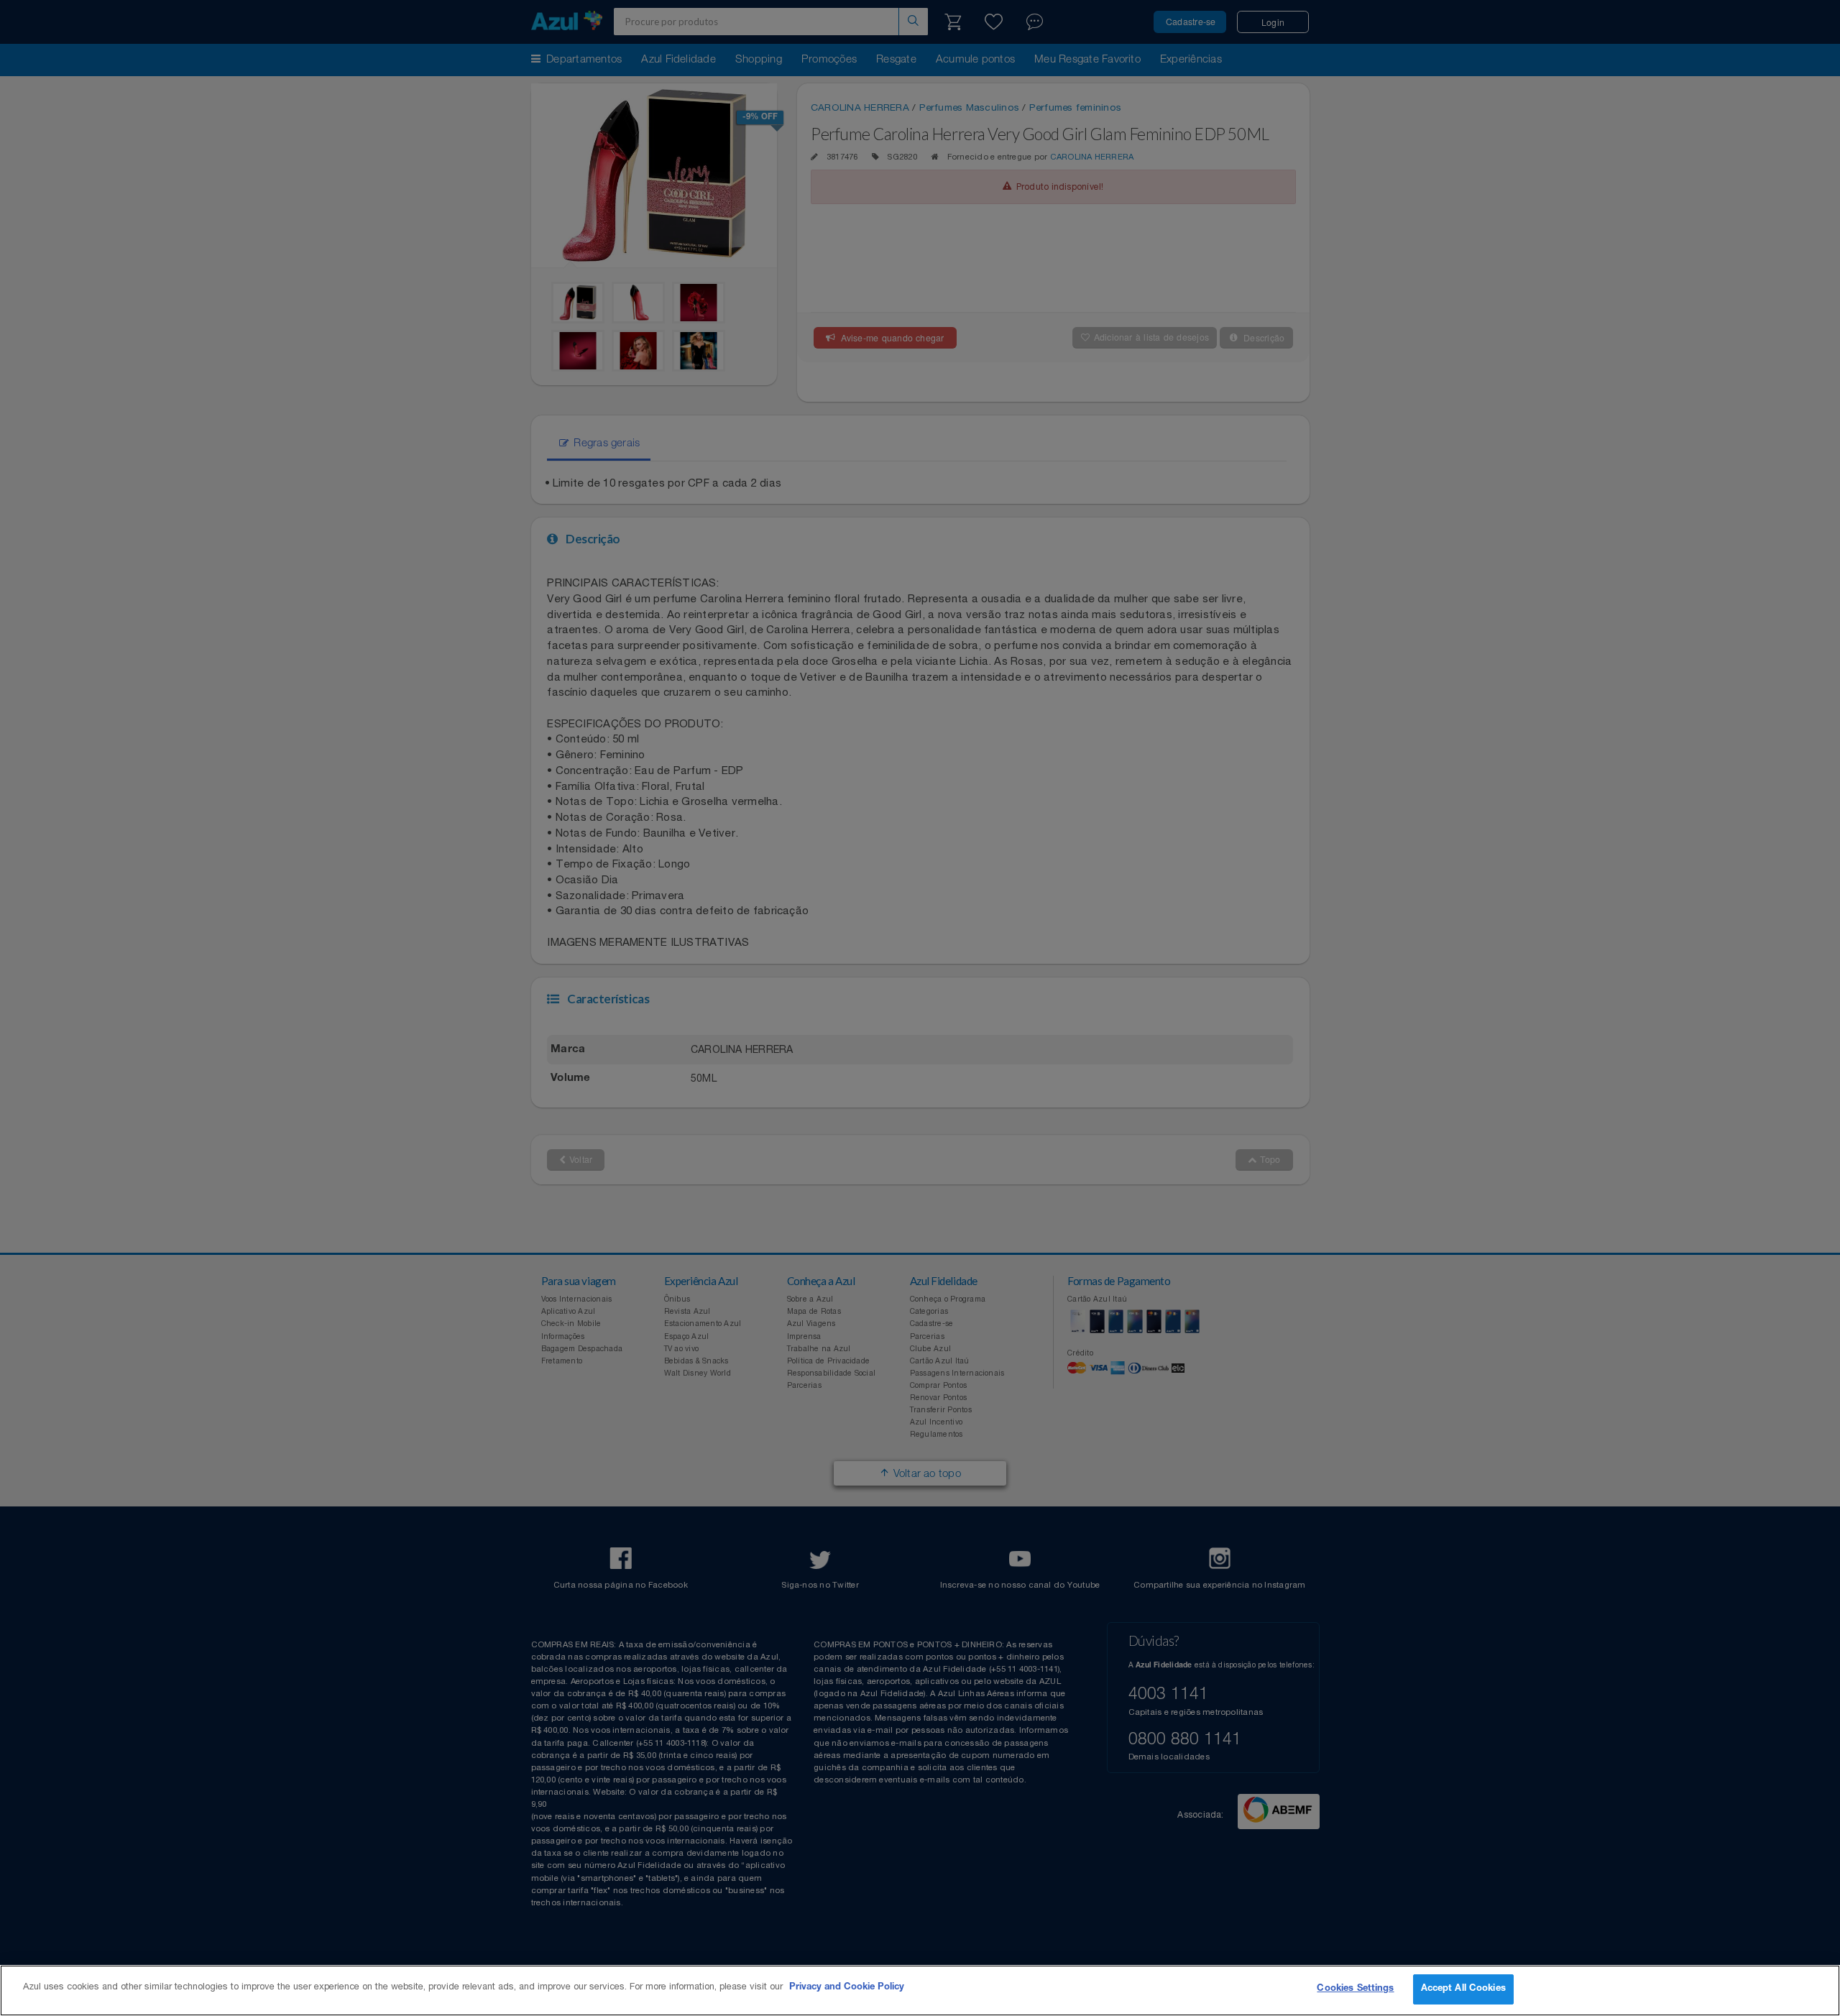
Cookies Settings (1355, 1989)
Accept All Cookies (1463, 1989)
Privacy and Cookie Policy (847, 1988)
